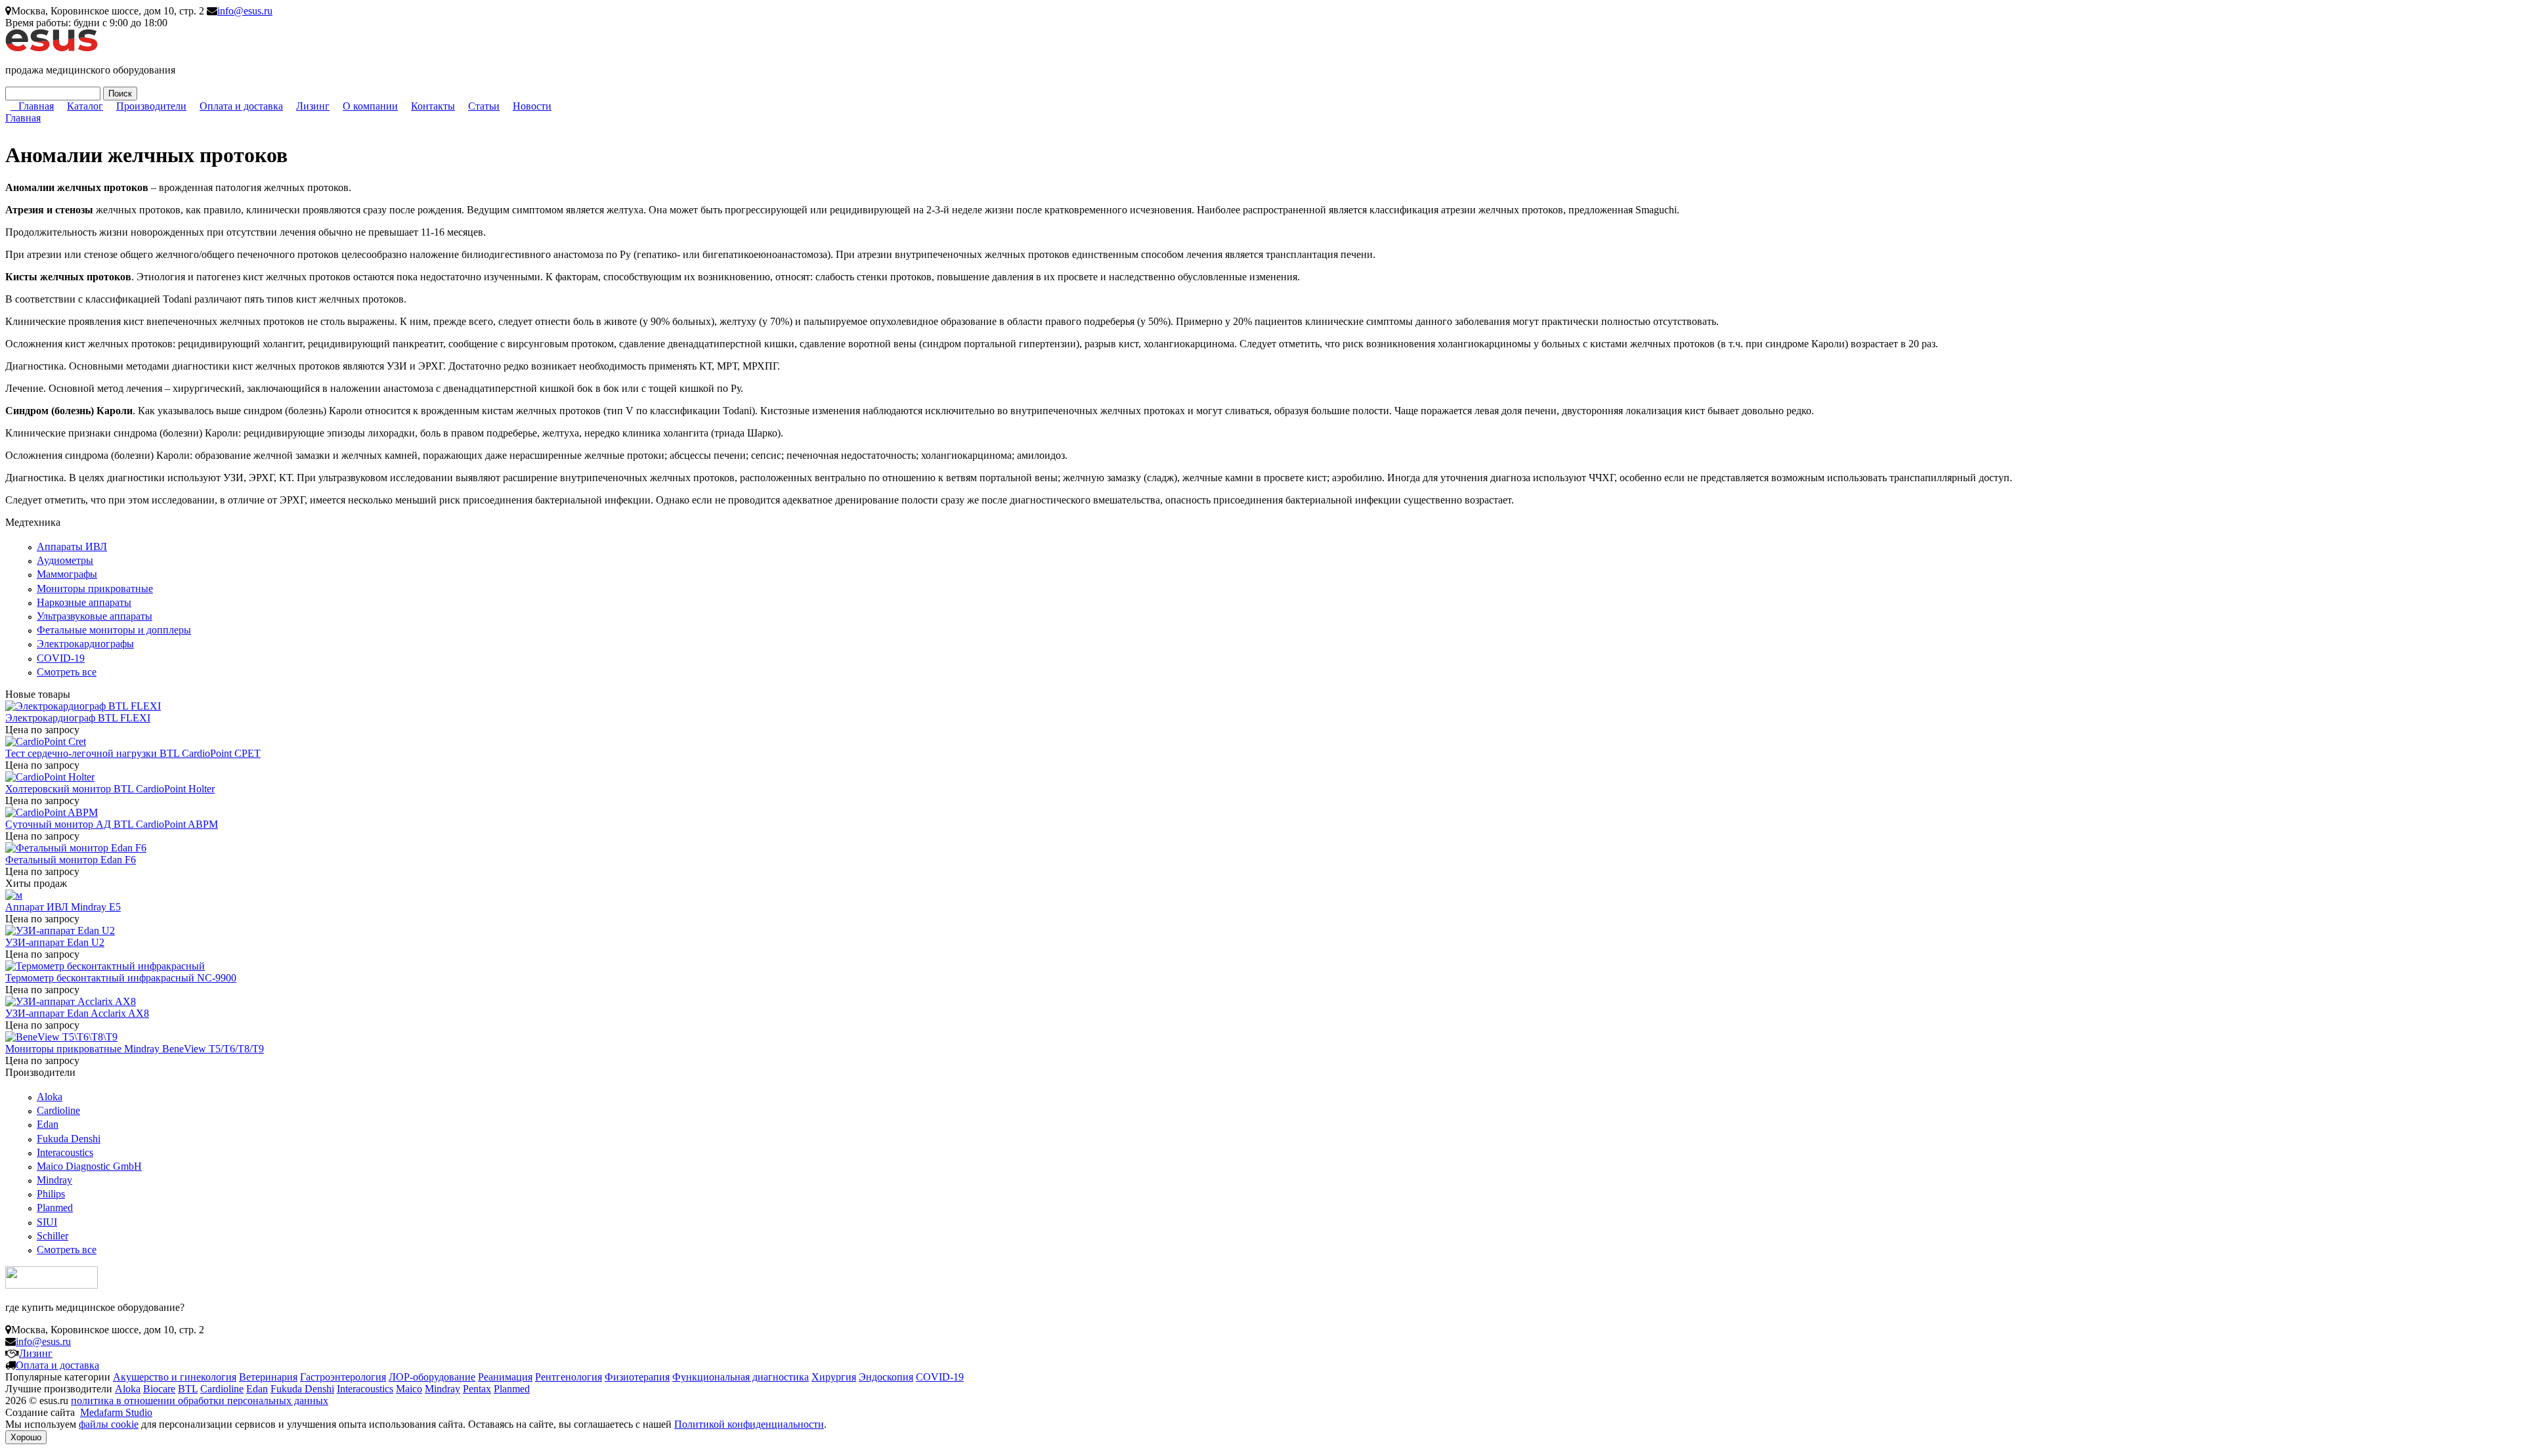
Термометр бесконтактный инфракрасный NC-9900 (121, 978)
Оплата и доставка (241, 106)
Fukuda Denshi (69, 1139)
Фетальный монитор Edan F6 (71, 860)
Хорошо (26, 1437)
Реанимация (505, 1377)
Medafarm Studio (116, 1412)
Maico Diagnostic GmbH (89, 1166)
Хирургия (834, 1377)
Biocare (159, 1389)
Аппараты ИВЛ (72, 546)
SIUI (47, 1222)
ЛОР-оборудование (432, 1377)
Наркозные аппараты (84, 602)
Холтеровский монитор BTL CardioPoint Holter (110, 789)
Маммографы (67, 574)
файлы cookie (109, 1424)
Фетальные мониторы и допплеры (114, 630)
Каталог (85, 106)
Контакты (433, 106)
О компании (370, 106)
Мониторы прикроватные (95, 589)
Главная (36, 106)
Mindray (54, 1180)
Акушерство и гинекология (175, 1377)
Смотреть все (67, 672)
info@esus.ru (245, 11)
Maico (409, 1389)
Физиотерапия (637, 1377)
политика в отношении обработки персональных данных (200, 1401)
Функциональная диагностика (741, 1377)
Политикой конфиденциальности (749, 1424)
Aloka (50, 1097)
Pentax (477, 1389)
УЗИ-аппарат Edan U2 (55, 942)
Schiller (53, 1236)
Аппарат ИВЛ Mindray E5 (63, 907)
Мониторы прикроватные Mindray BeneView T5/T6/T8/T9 (135, 1049)
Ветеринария (268, 1377)
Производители (151, 106)
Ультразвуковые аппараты (95, 616)
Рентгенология (569, 1377)
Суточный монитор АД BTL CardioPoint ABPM (112, 824)
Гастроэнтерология (343, 1377)
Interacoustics (65, 1152)
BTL (188, 1389)
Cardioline (58, 1110)
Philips (51, 1194)
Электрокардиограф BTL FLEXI (78, 718)
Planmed (55, 1208)
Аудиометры (65, 560)
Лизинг (313, 106)
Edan (48, 1124)
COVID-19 (61, 658)
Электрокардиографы (85, 644)
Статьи (484, 106)
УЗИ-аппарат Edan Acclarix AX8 (77, 1013)
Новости (532, 106)
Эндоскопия (886, 1377)
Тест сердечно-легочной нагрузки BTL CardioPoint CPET (133, 753)
